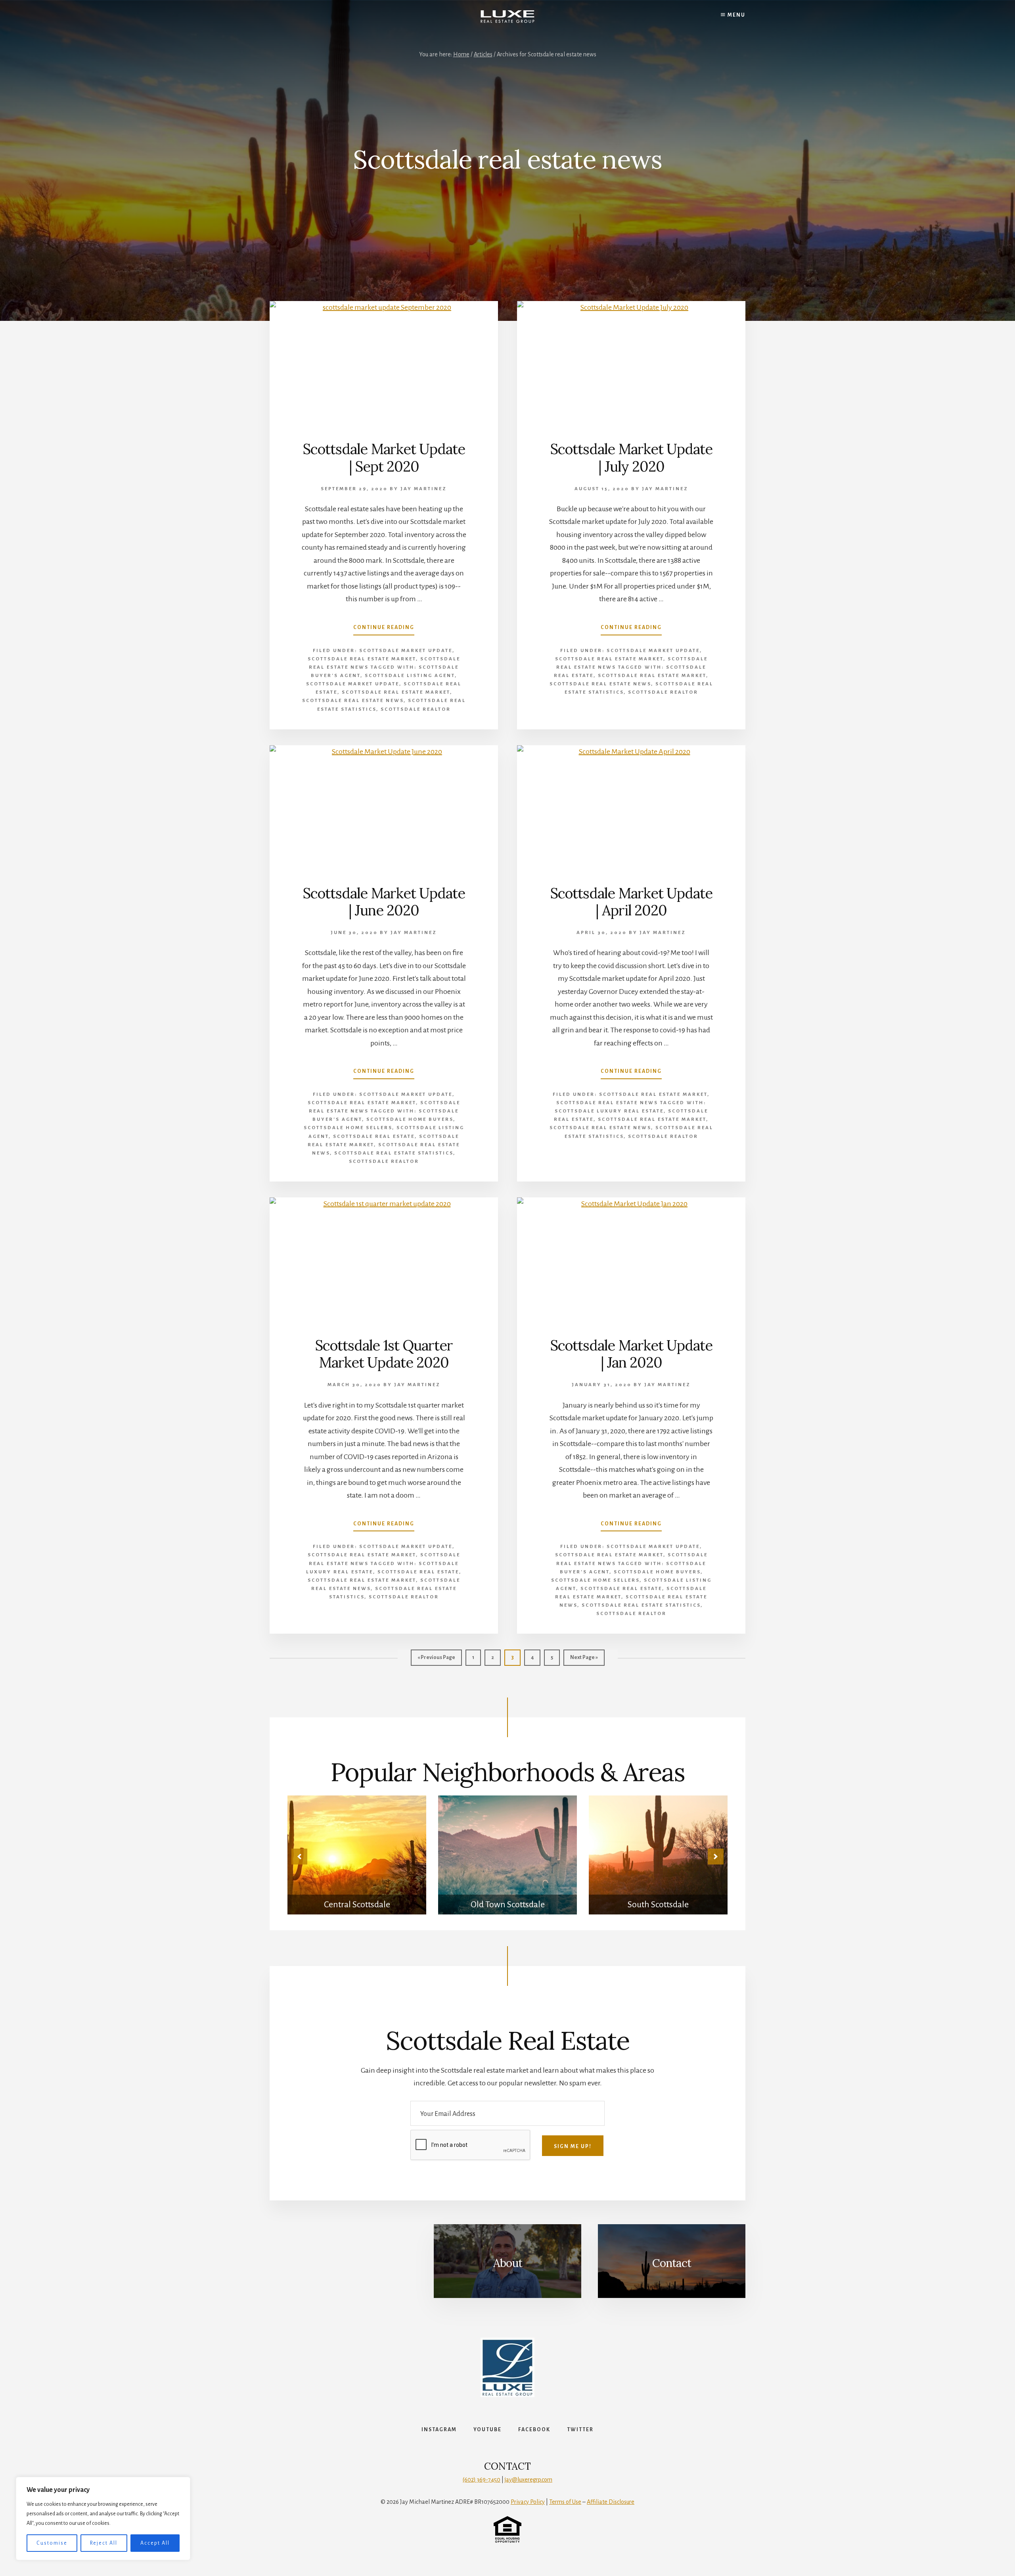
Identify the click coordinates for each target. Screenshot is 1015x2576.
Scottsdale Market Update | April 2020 (631, 902)
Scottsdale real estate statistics (394, 1153)
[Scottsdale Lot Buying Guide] (507, 1855)
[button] (299, 1857)
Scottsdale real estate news (353, 701)
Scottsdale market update (353, 684)
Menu (736, 15)
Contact (672, 2263)
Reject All (104, 2543)
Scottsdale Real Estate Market (362, 659)
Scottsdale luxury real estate (609, 1111)
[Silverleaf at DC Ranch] (357, 1855)
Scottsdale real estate (374, 1136)
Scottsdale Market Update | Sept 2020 (384, 457)
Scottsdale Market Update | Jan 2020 (631, 1354)
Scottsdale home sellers (348, 1128)
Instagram (439, 2430)
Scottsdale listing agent (410, 676)
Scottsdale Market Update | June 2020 (384, 902)
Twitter (580, 2430)
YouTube (487, 2430)
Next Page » (584, 1660)
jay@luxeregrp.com (529, 2480)
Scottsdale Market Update (406, 651)
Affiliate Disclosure (611, 2502)
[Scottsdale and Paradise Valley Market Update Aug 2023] (658, 1855)
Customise (52, 2543)
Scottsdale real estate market (396, 692)
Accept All (155, 2543)
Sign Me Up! (573, 2146)
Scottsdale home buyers (410, 1119)
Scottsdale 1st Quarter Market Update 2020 (384, 1354)
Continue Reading (384, 630)
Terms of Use (565, 2502)
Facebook (534, 2430)
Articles (483, 54)
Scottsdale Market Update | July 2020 (631, 457)
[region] (103, 2518)
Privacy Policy (528, 2502)
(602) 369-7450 (482, 2480)
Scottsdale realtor (416, 709)
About (508, 2263)
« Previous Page (436, 1660)
